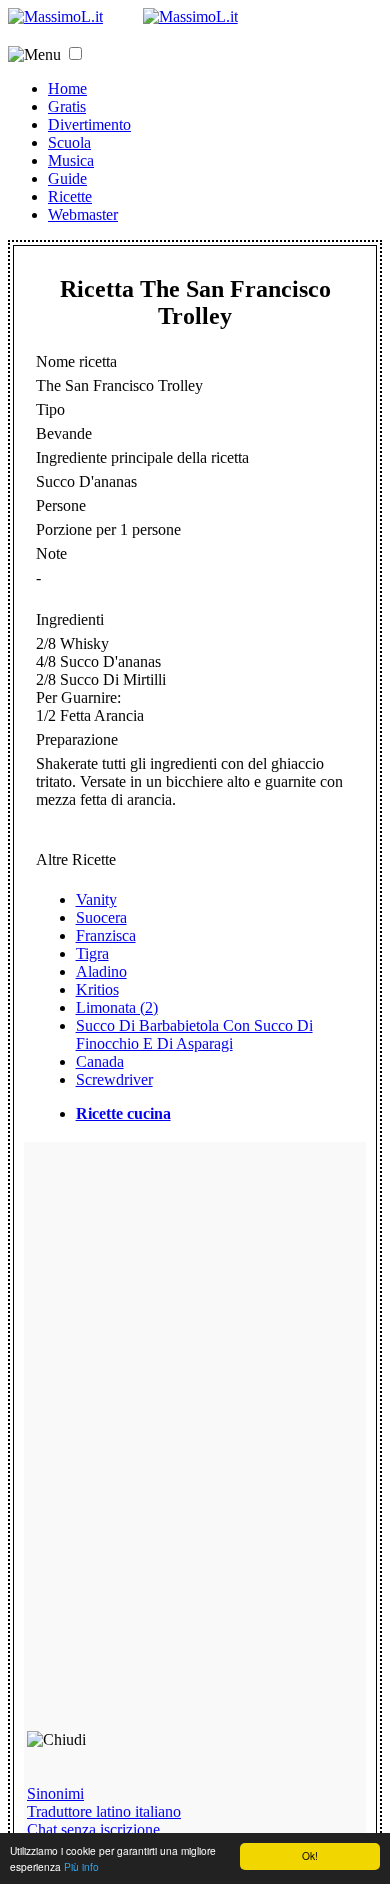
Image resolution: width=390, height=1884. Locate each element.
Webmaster (83, 214)
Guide (67, 178)
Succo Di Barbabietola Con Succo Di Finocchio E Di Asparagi (194, 1034)
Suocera (101, 917)
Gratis (67, 106)
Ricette (70, 196)
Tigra (92, 953)
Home (67, 88)
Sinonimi (55, 1793)
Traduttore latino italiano (104, 1811)
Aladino (101, 971)
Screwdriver (114, 1079)
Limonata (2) (117, 1007)
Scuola (69, 142)
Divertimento (89, 124)
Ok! (310, 1855)
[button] (75, 53)
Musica (71, 160)
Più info (81, 1866)
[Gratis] (190, 16)
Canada (100, 1061)
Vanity (96, 899)
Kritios (97, 989)
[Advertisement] (170, 1445)
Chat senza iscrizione (93, 1829)
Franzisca (106, 935)
